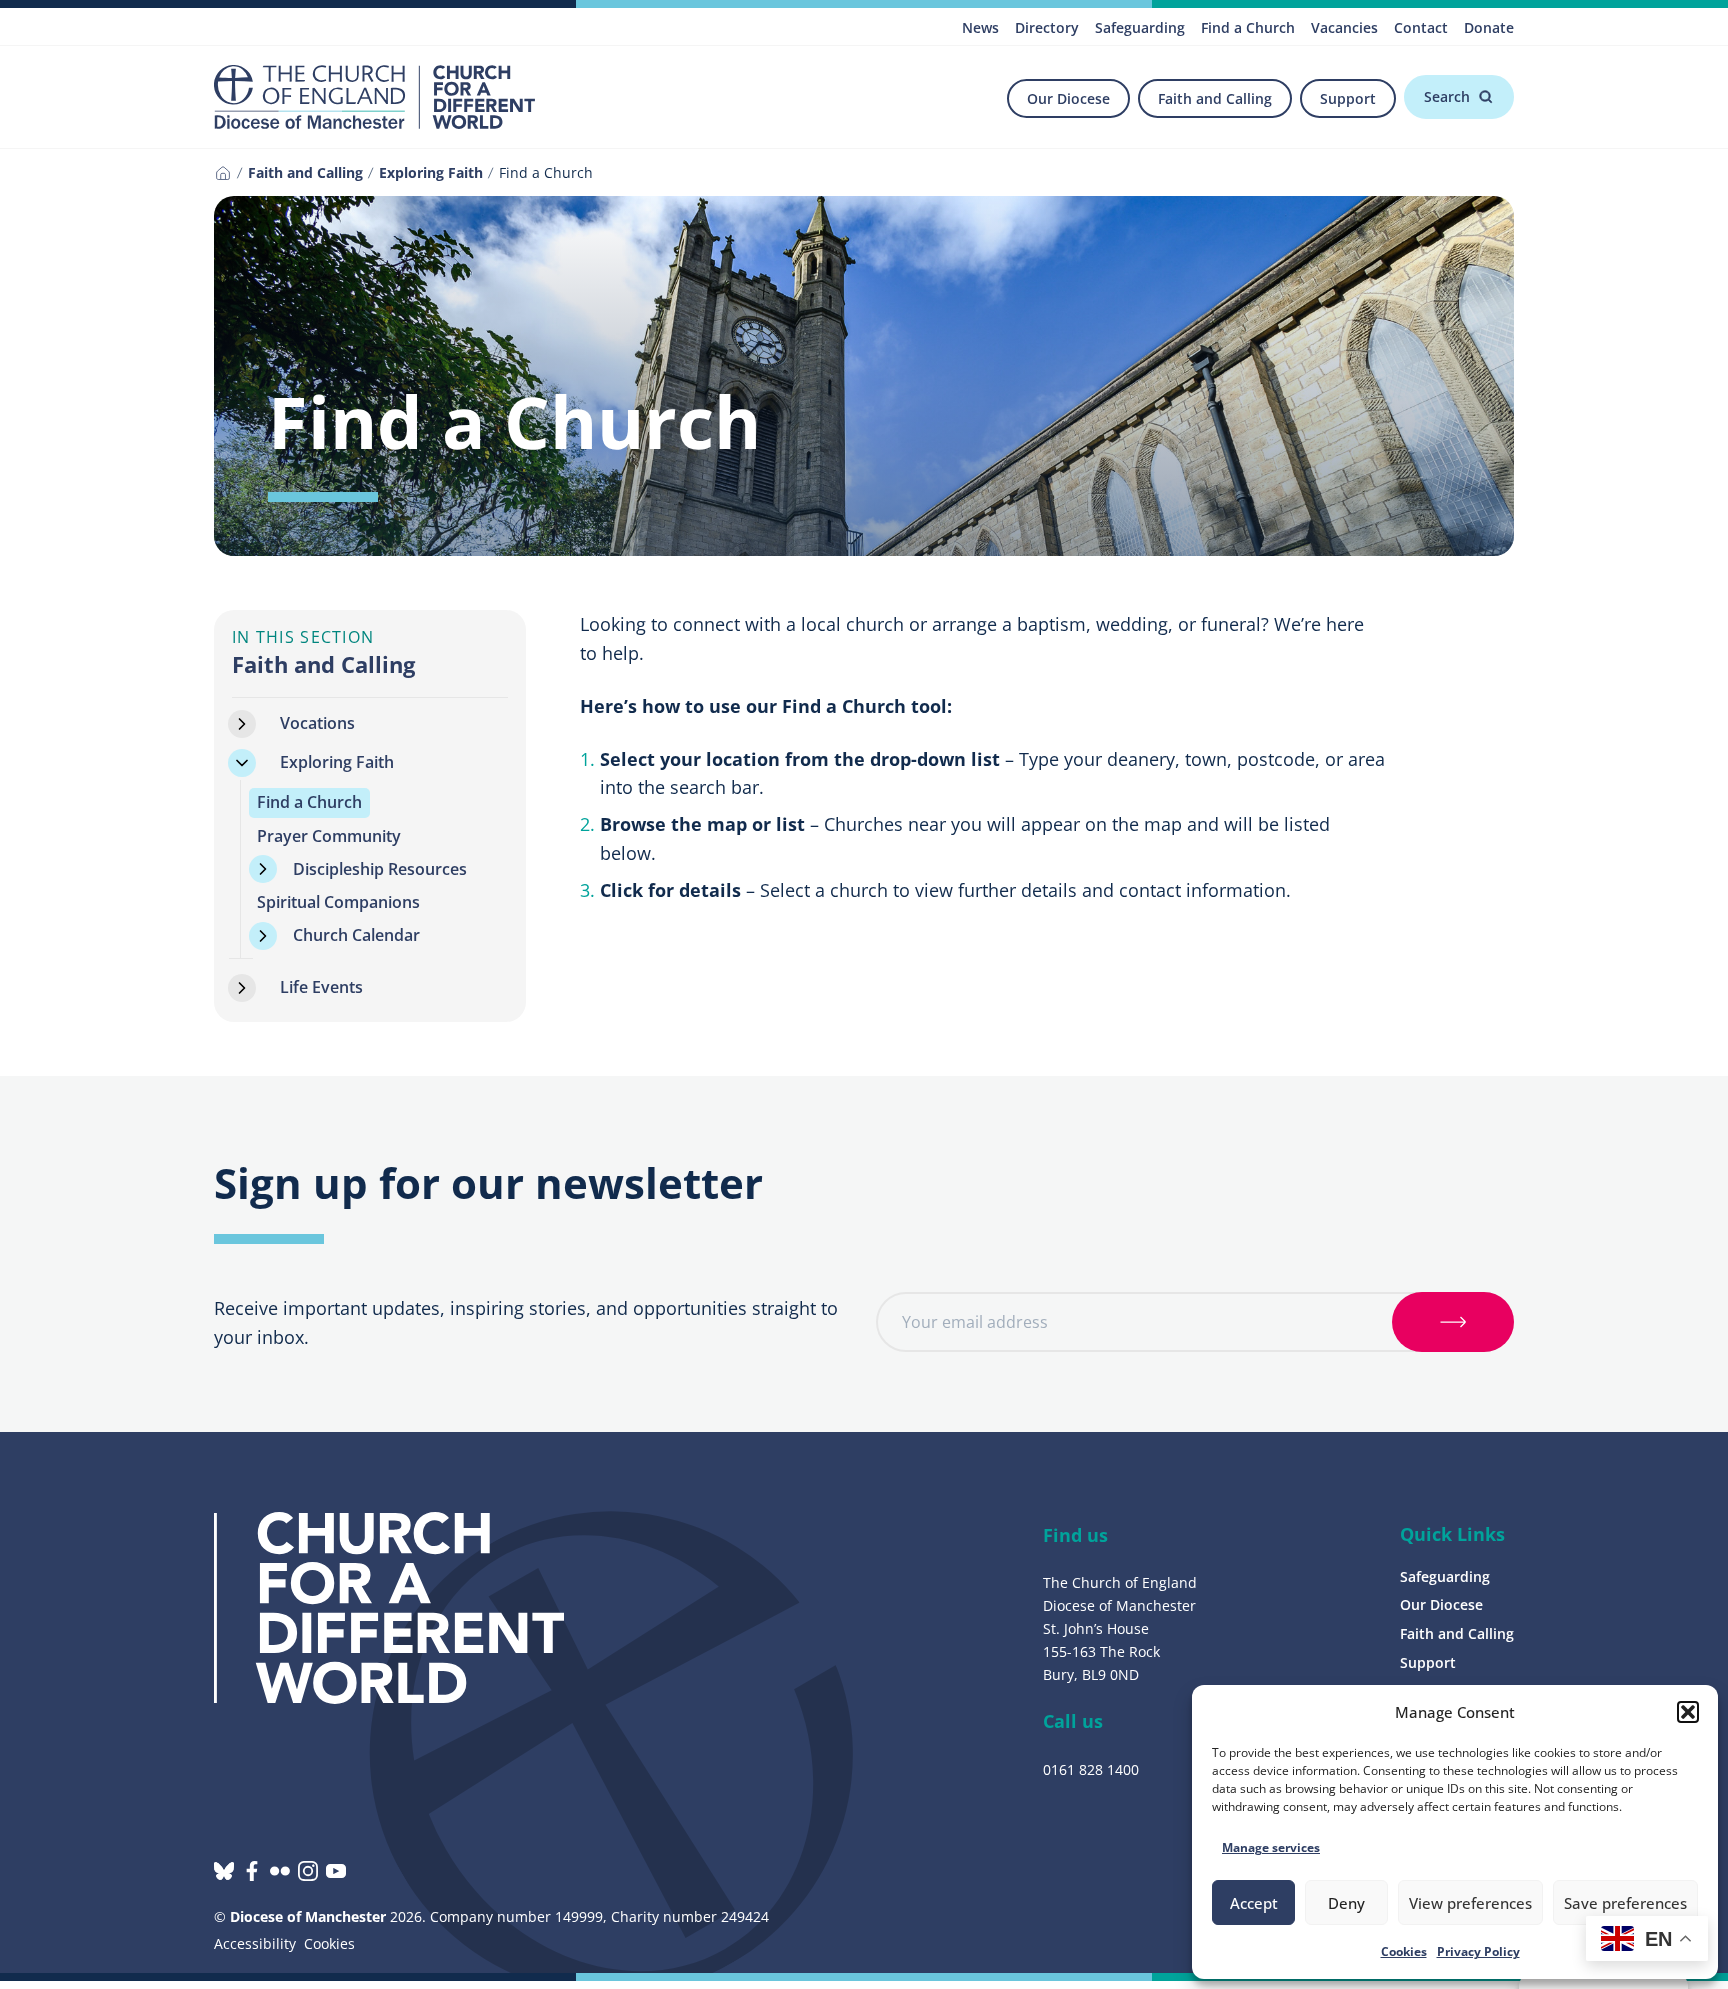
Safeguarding (1140, 27)
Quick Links (1452, 1534)
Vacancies (1344, 27)
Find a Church (1248, 27)
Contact (1421, 27)
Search (1447, 96)
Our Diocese (1068, 98)
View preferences (1470, 1903)
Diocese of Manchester (308, 1916)
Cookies (1404, 1951)
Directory (1047, 27)
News (980, 27)
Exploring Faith (431, 172)
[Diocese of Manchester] (374, 97)
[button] (1688, 1712)
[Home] (223, 173)
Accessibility (255, 1943)
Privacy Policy (1478, 1951)
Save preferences (1625, 1903)
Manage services (1271, 1847)
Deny (1346, 1903)
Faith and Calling (1215, 98)
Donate (1489, 27)
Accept (1254, 1903)
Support (1348, 98)
